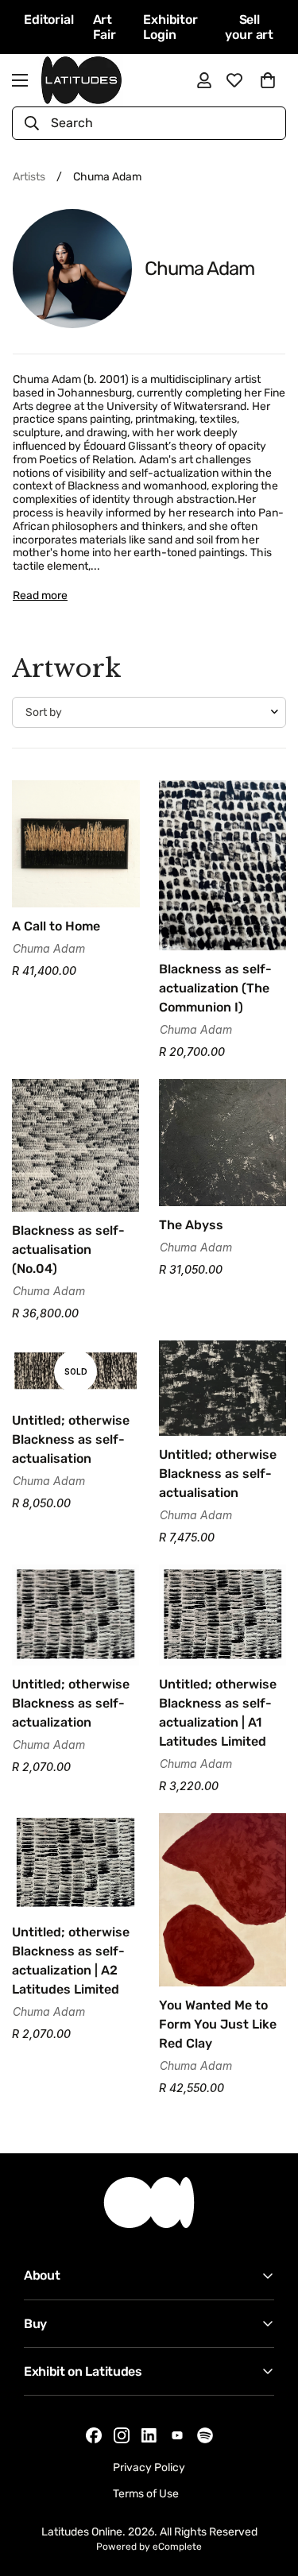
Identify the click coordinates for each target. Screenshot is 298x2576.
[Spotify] (205, 2435)
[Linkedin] (149, 2436)
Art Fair (104, 27)
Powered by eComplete (149, 2547)
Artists (29, 177)
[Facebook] (94, 2435)
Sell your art (249, 27)
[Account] (204, 80)
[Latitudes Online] (81, 80)
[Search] (32, 123)
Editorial (49, 19)
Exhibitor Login (170, 27)
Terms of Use (146, 2494)
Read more (40, 596)
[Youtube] (177, 2435)
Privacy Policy (149, 2468)
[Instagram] (122, 2435)
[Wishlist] (234, 80)
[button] (268, 80)
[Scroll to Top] (269, 2492)
